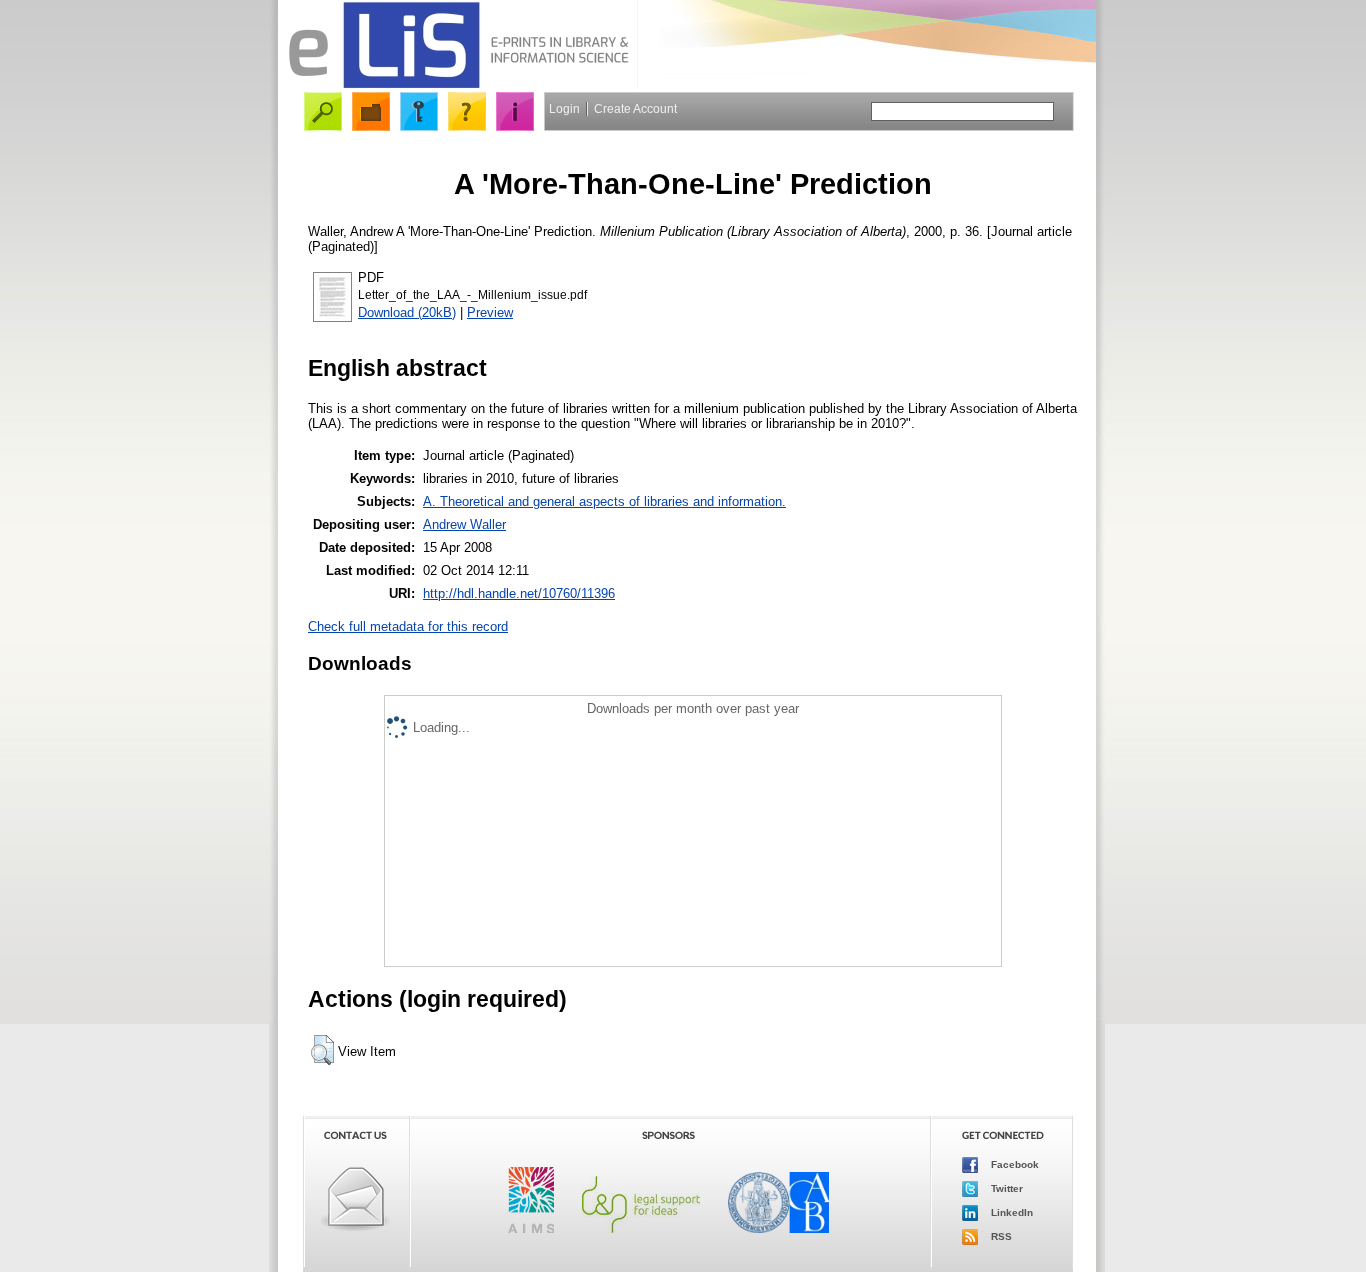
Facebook (1013, 1164)
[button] (322, 1050)
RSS (1000, 1236)
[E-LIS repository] (458, 84)
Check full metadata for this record (408, 626)
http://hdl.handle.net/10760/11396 (519, 593)
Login (564, 109)
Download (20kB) (407, 312)
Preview (490, 312)
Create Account (635, 109)
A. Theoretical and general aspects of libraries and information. (604, 501)
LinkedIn (1010, 1212)
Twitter (1005, 1188)
